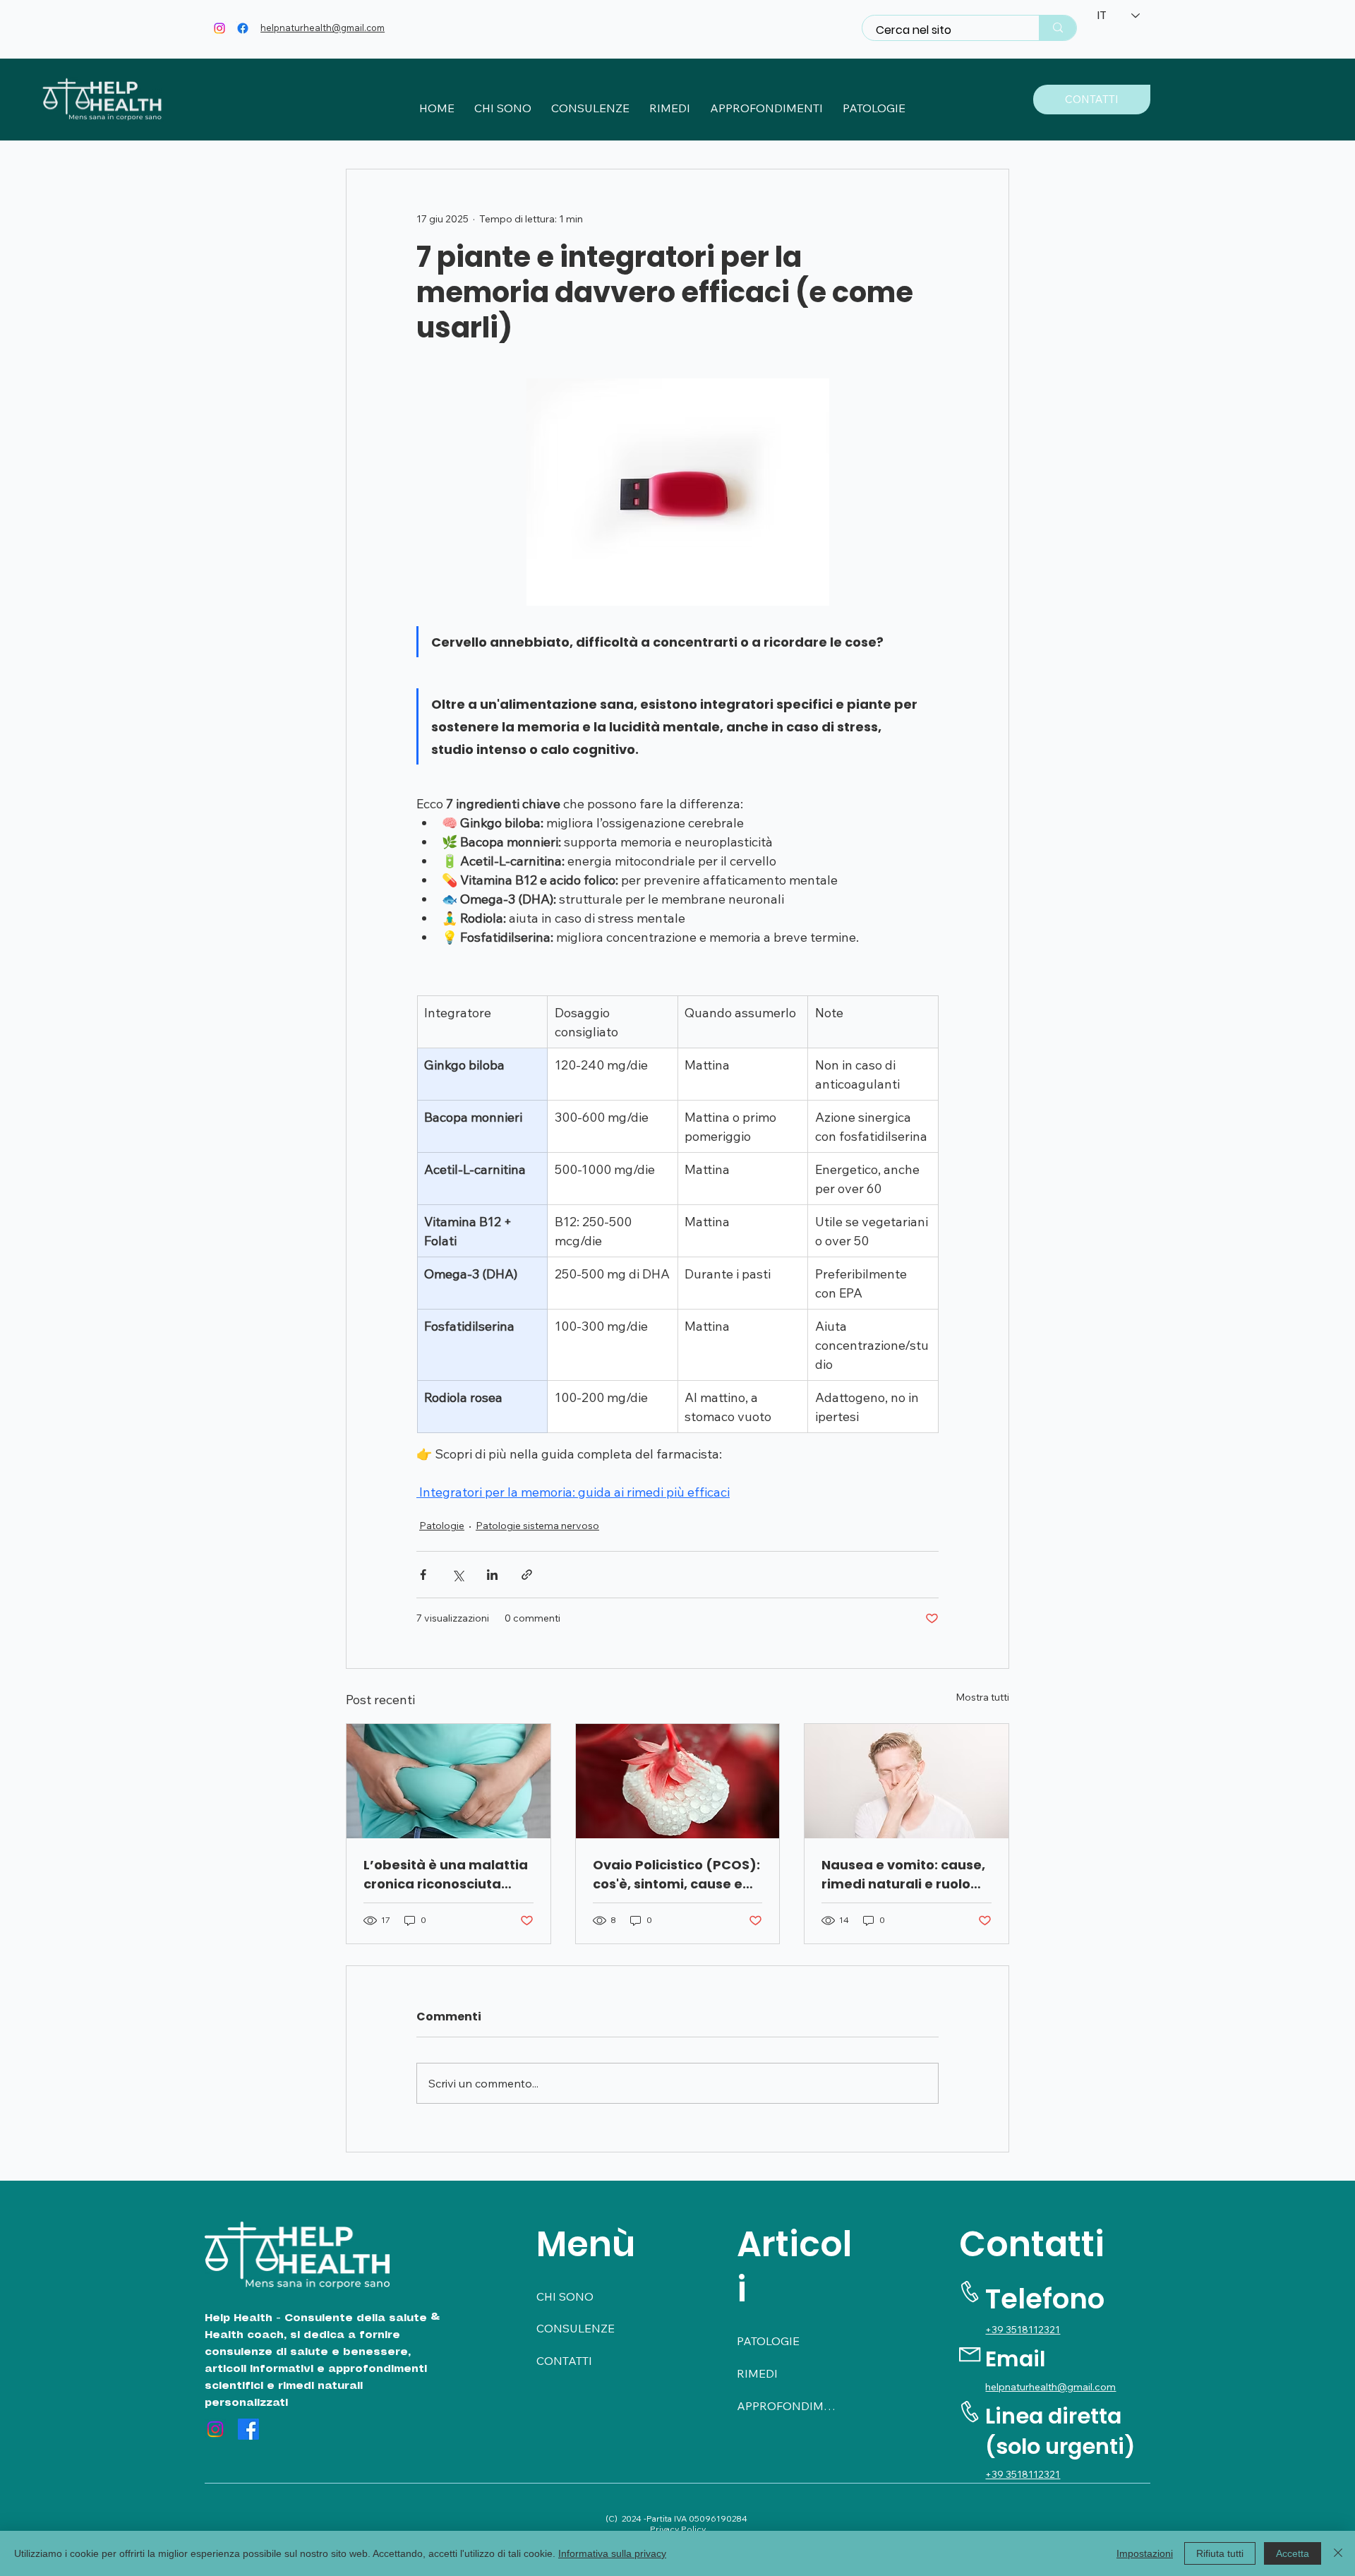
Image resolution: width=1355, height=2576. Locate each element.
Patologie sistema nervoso (537, 1526)
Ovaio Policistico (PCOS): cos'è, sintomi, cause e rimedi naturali (676, 1875)
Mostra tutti (982, 1697)
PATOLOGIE (768, 2341)
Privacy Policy (678, 2529)
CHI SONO (565, 2296)
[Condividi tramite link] (527, 1575)
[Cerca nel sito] (1058, 28)
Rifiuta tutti (1220, 2553)
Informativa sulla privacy (612, 2553)
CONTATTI (564, 2361)
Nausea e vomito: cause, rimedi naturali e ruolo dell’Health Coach (903, 1875)
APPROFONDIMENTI (787, 2406)
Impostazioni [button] (1145, 2553)
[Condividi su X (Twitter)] (458, 1575)
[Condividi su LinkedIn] (492, 1575)
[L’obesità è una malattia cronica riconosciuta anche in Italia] (448, 1781)
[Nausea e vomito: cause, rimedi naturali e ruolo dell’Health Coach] (907, 1781)
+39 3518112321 (1023, 2330)
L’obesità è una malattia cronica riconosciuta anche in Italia (446, 1875)
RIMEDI (757, 2373)
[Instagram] (219, 28)
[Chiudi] (1338, 2553)
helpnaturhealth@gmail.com (323, 28)
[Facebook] (243, 28)
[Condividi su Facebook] (423, 1575)
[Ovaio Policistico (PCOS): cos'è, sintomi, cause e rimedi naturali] (678, 1781)
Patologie (442, 1526)
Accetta (1293, 2553)
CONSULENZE (576, 2328)
